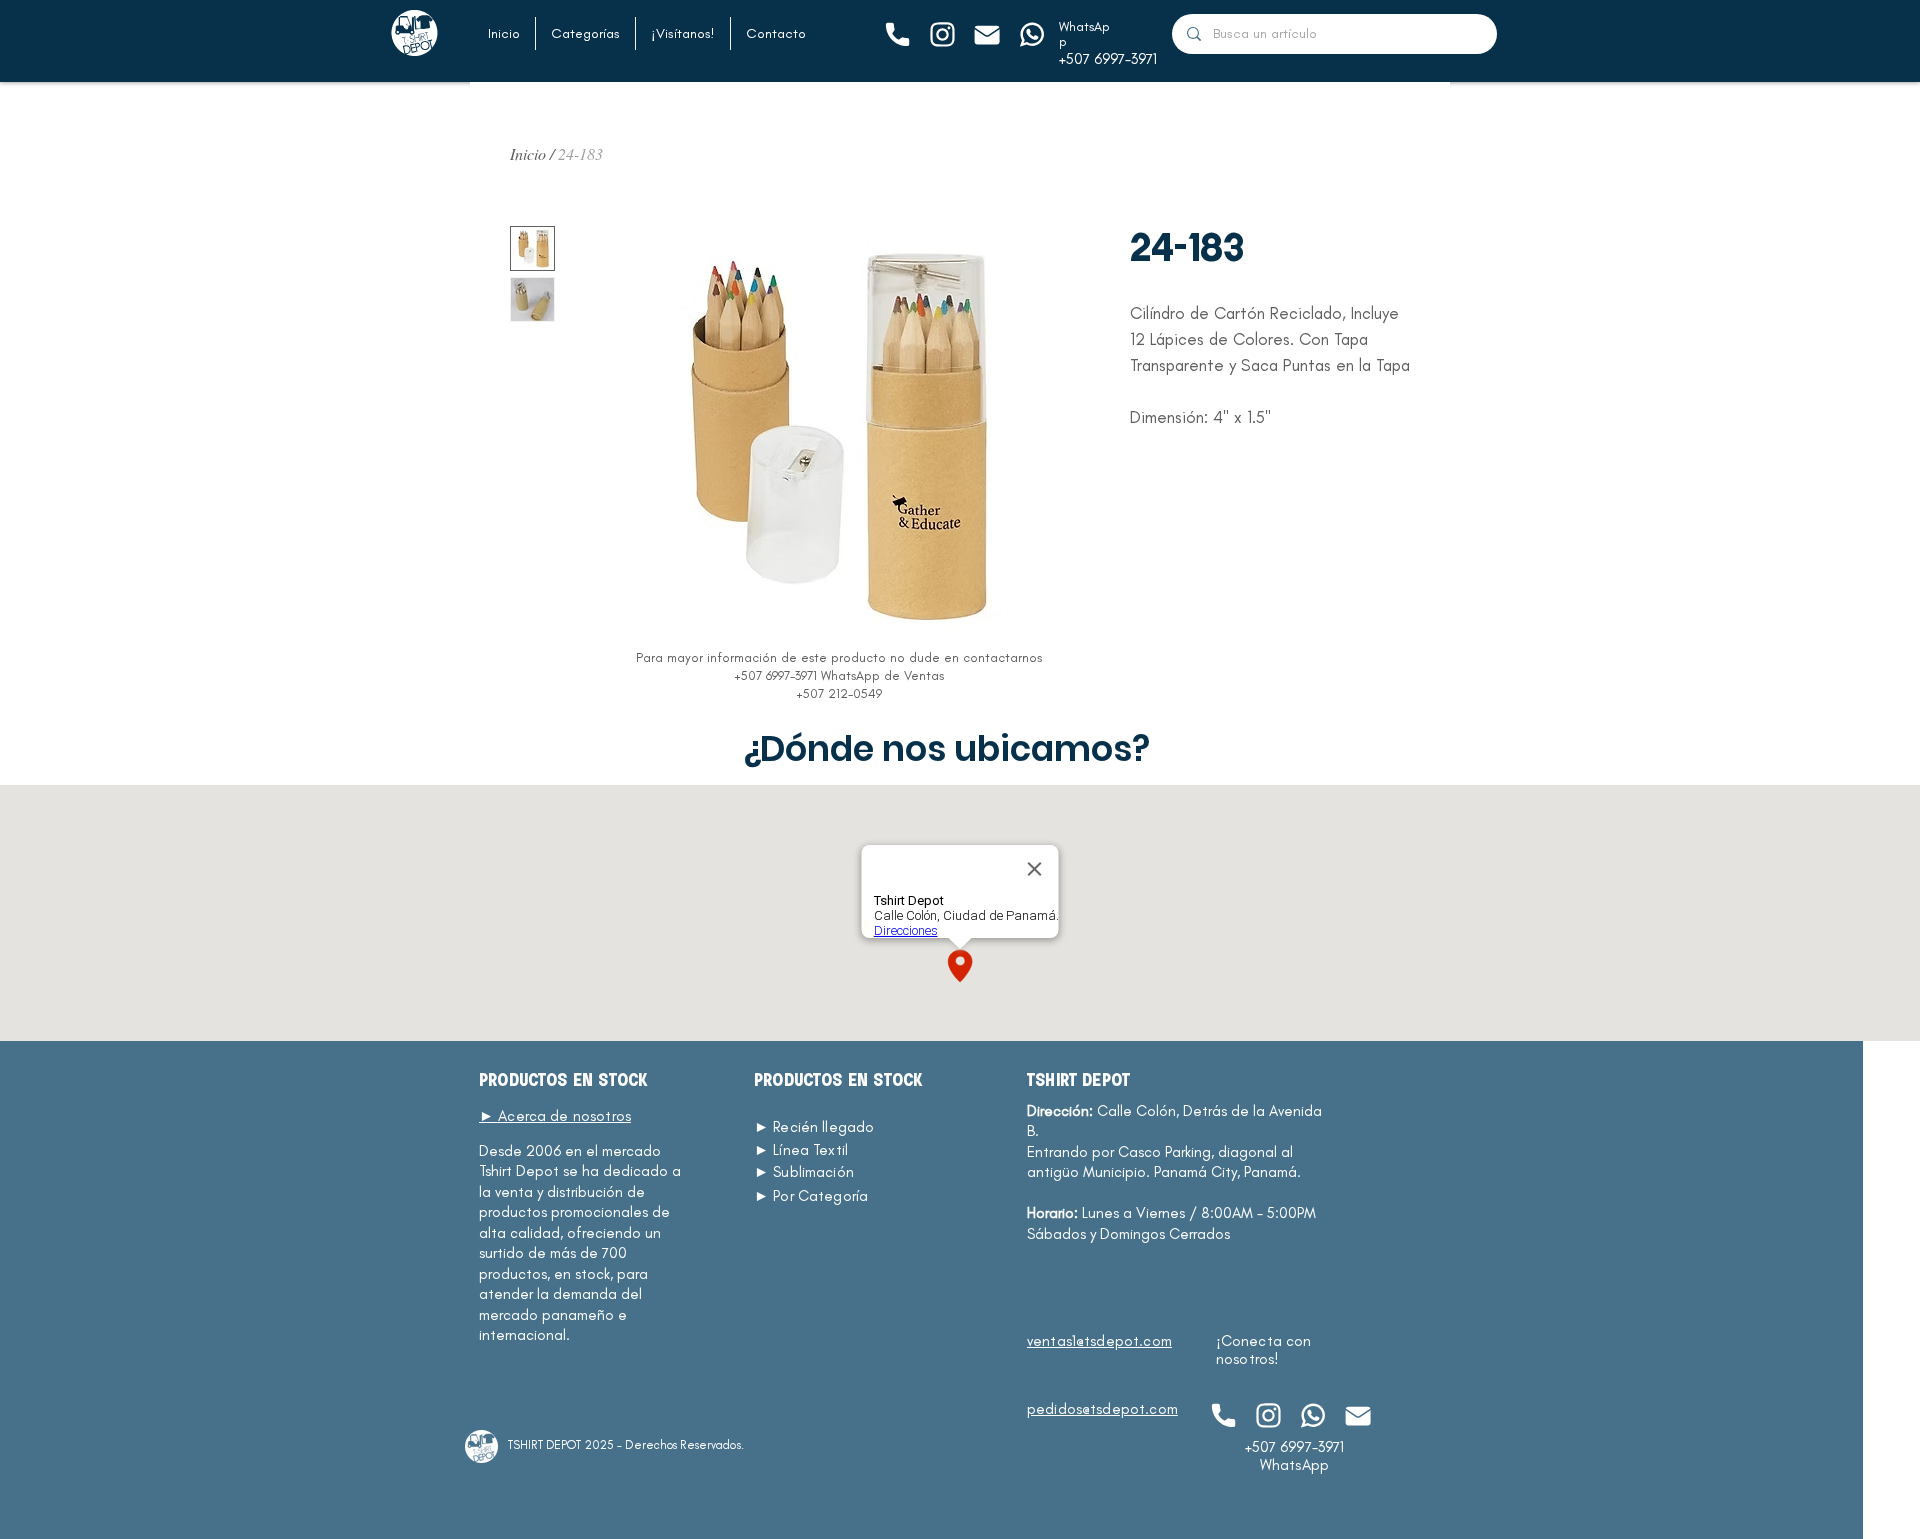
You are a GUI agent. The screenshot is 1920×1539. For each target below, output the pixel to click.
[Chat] (896, 34)
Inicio (528, 153)
